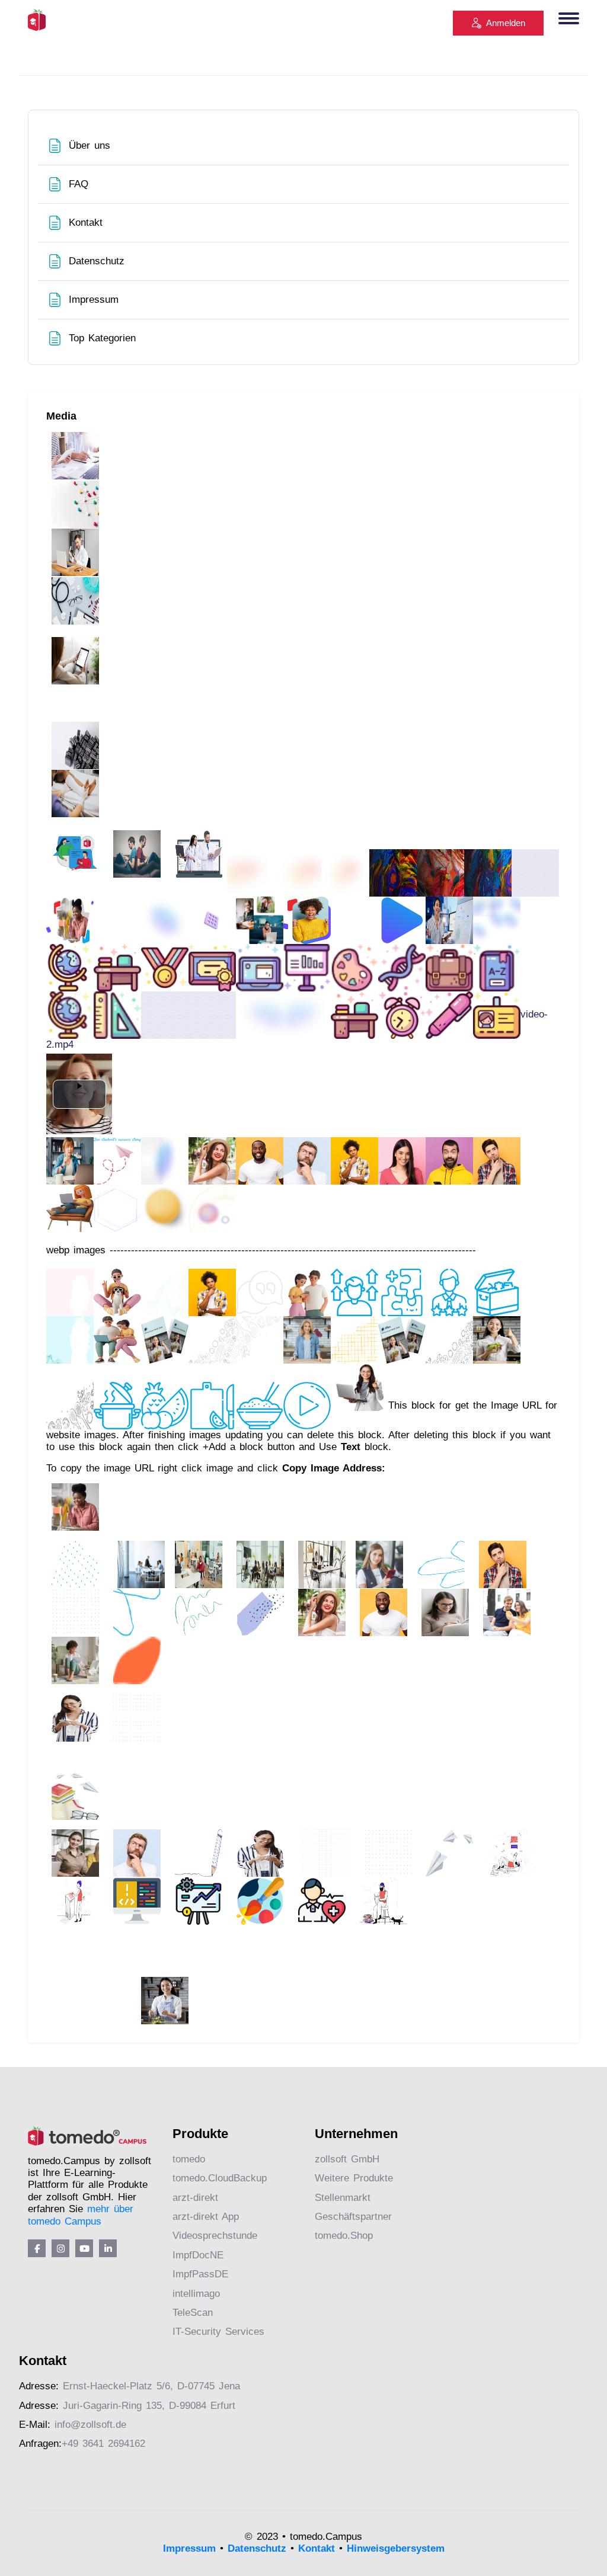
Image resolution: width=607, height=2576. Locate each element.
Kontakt (317, 2548)
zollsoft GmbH (347, 2159)
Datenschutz (257, 2548)
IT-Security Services (218, 2332)
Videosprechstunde (215, 2236)
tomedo (189, 2159)
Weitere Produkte (354, 2178)
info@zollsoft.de (90, 2425)
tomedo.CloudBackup (220, 2178)
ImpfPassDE (200, 2274)
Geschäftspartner (353, 2217)
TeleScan (193, 2313)
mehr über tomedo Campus (81, 2215)
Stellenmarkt (343, 2198)
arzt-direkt (195, 2198)
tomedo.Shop (344, 2236)
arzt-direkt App (206, 2217)
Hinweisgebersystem (396, 2548)
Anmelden (506, 23)
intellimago (196, 2294)
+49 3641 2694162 (103, 2444)
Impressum (189, 2548)
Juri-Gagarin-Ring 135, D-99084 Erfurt (149, 2406)
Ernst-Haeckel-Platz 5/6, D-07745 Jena (151, 2386)
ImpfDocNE (198, 2255)
